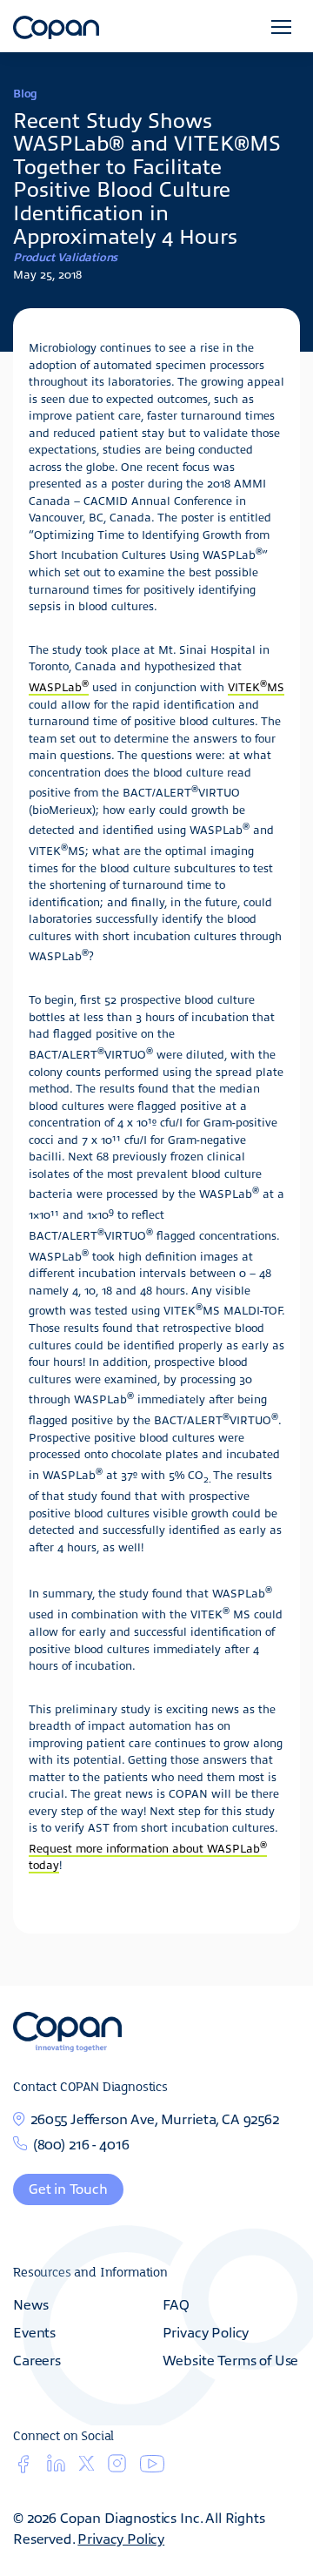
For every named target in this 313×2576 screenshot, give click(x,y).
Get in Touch (68, 2188)
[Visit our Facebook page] (23, 2468)
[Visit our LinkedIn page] (56, 2468)
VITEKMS (256, 686)
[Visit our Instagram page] (117, 2468)
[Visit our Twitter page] (87, 2466)
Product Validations (65, 256)
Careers (37, 2359)
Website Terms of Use (231, 2359)
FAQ (176, 2304)
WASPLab (59, 686)
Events (34, 2331)
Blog (25, 93)
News (30, 2304)
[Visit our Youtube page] (152, 2468)
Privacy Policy (206, 2331)
